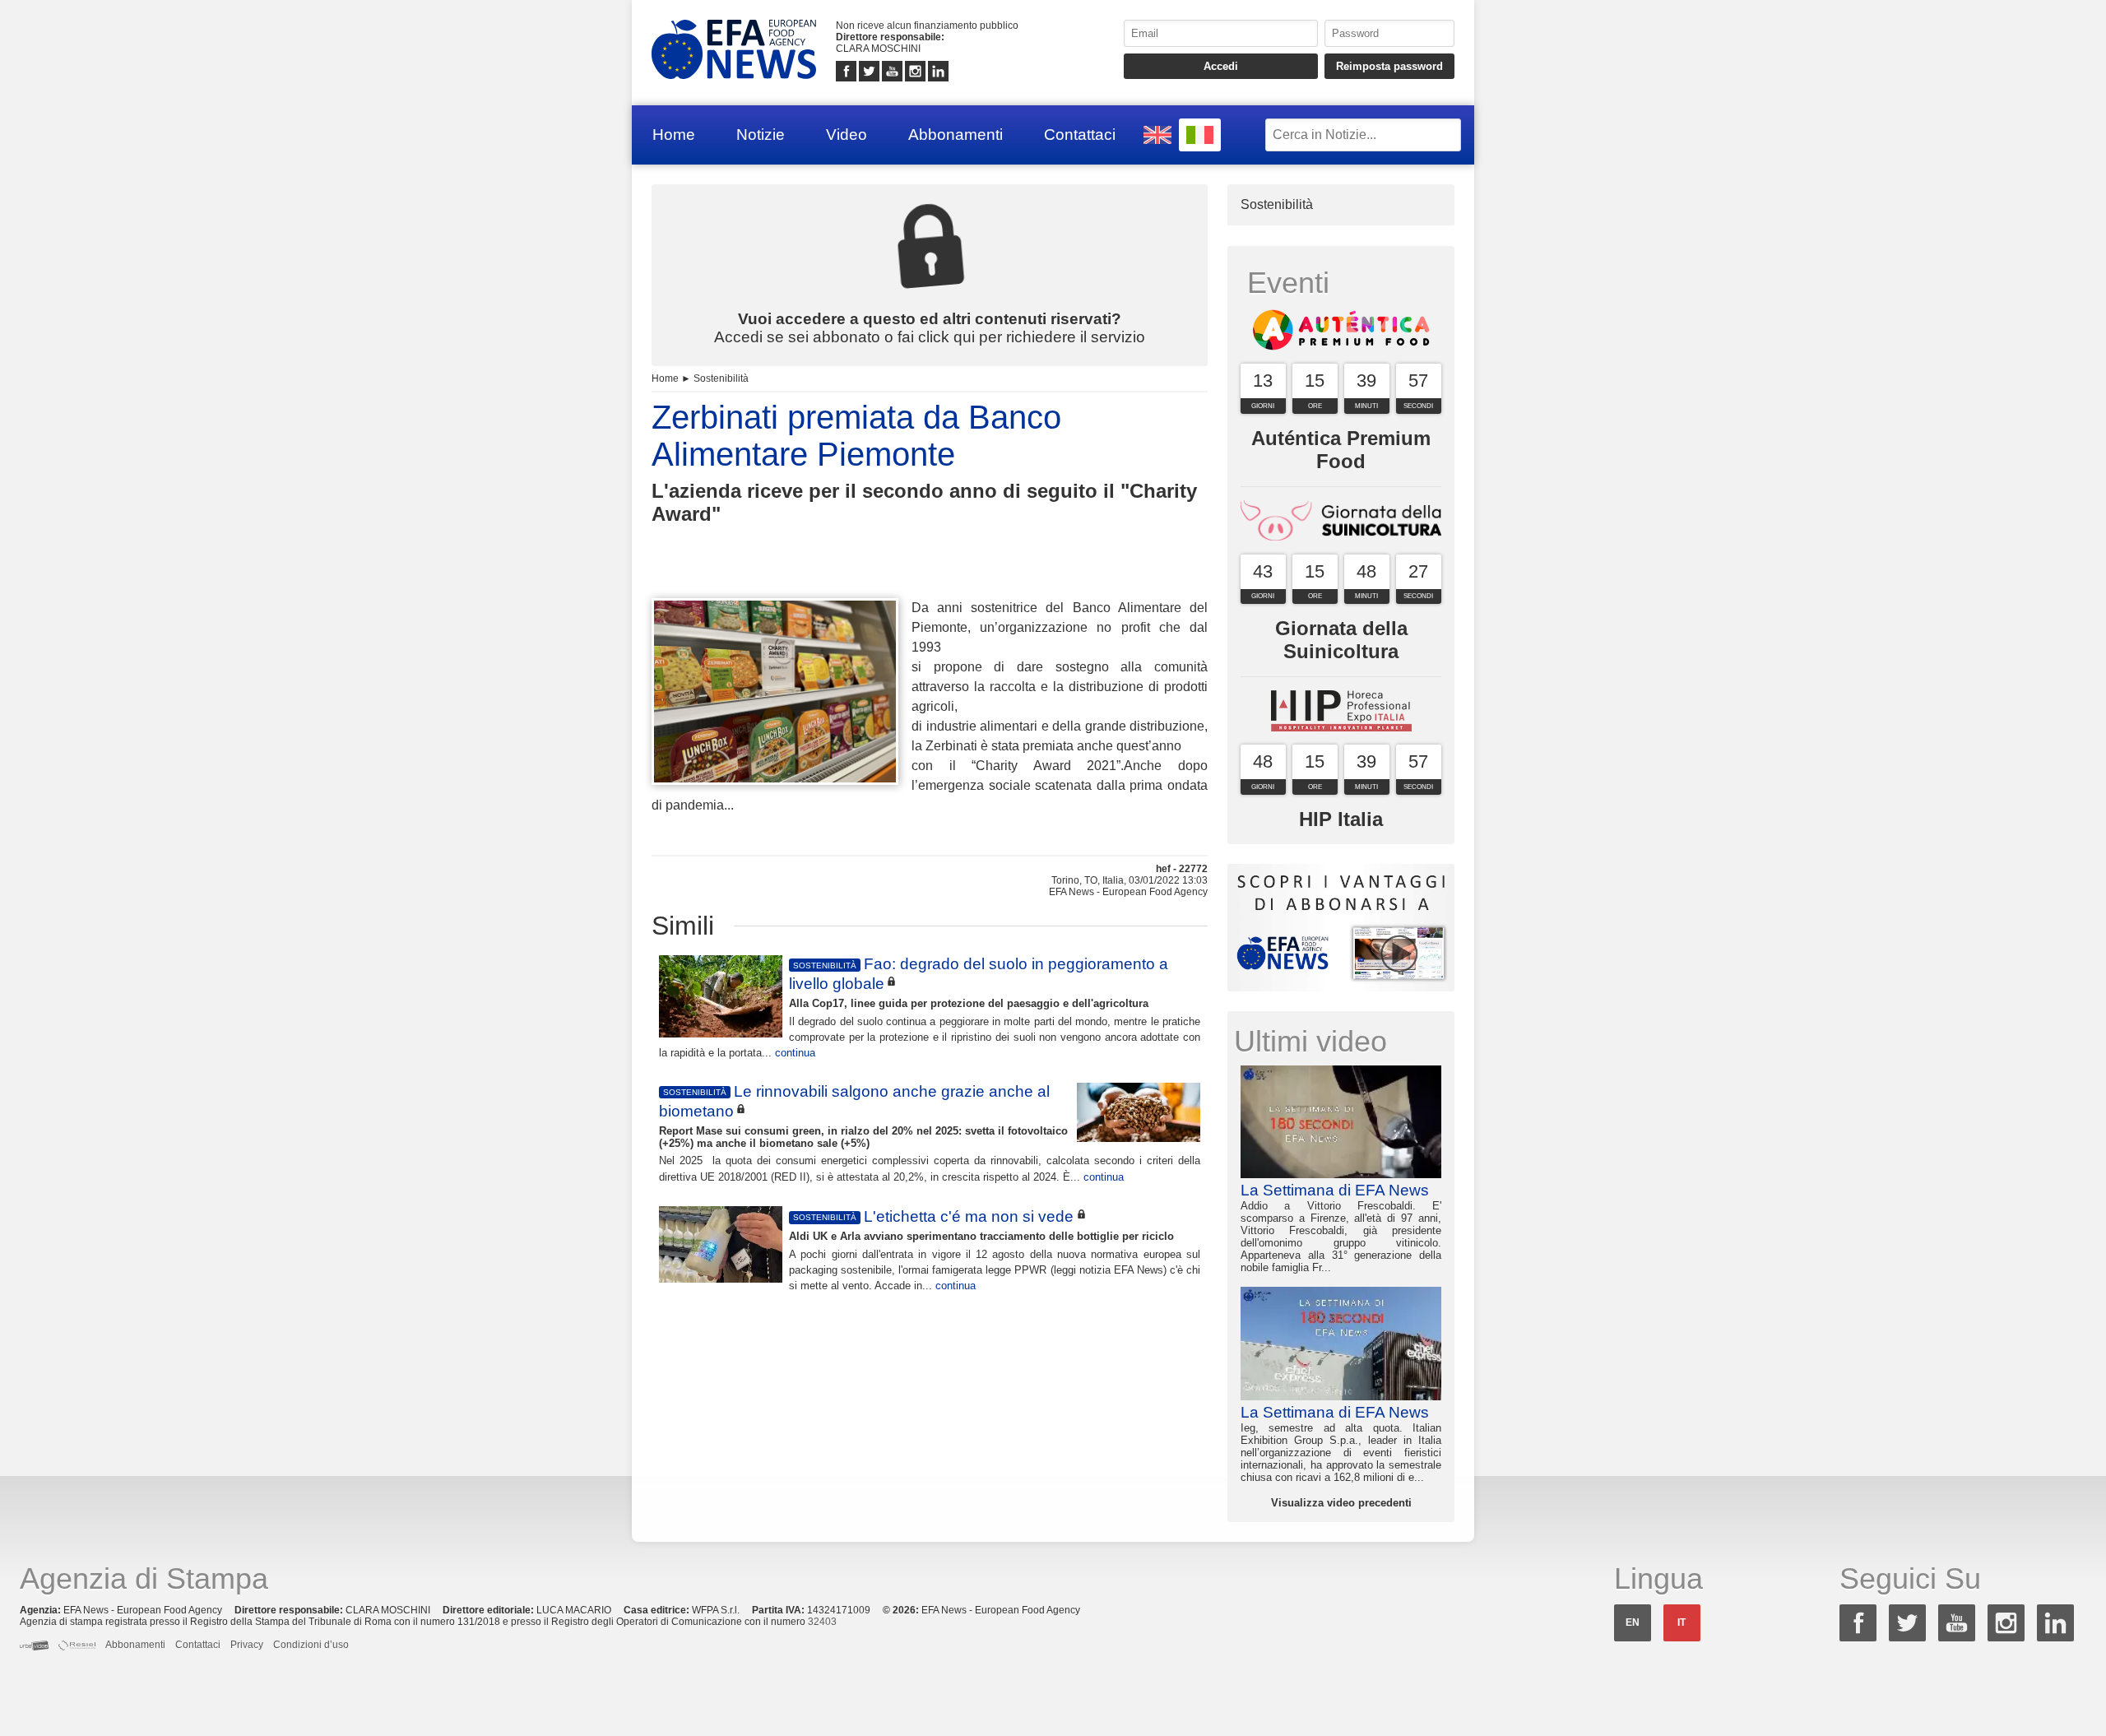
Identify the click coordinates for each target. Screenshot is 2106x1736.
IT (1682, 1622)
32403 (822, 1622)
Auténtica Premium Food (1341, 450)
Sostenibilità (721, 378)
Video (847, 135)
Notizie (761, 135)
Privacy (247, 1645)
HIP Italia (1341, 819)
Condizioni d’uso (311, 1645)
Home (674, 135)
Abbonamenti (956, 135)
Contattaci (1080, 135)
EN (1633, 1622)
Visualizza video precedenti (1341, 1503)
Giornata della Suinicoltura (1341, 640)
